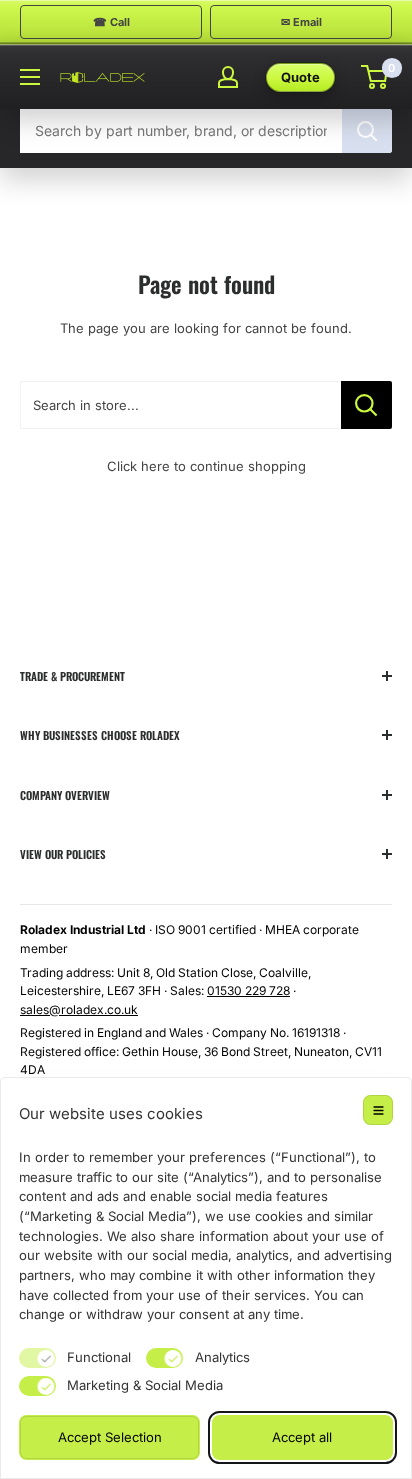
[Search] (367, 131)
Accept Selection (110, 1437)
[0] (375, 77)
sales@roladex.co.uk (79, 1009)
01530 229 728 (248, 990)
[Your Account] (228, 77)
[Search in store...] (366, 405)
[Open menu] (30, 77)
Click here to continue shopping (206, 466)
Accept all (302, 1437)
